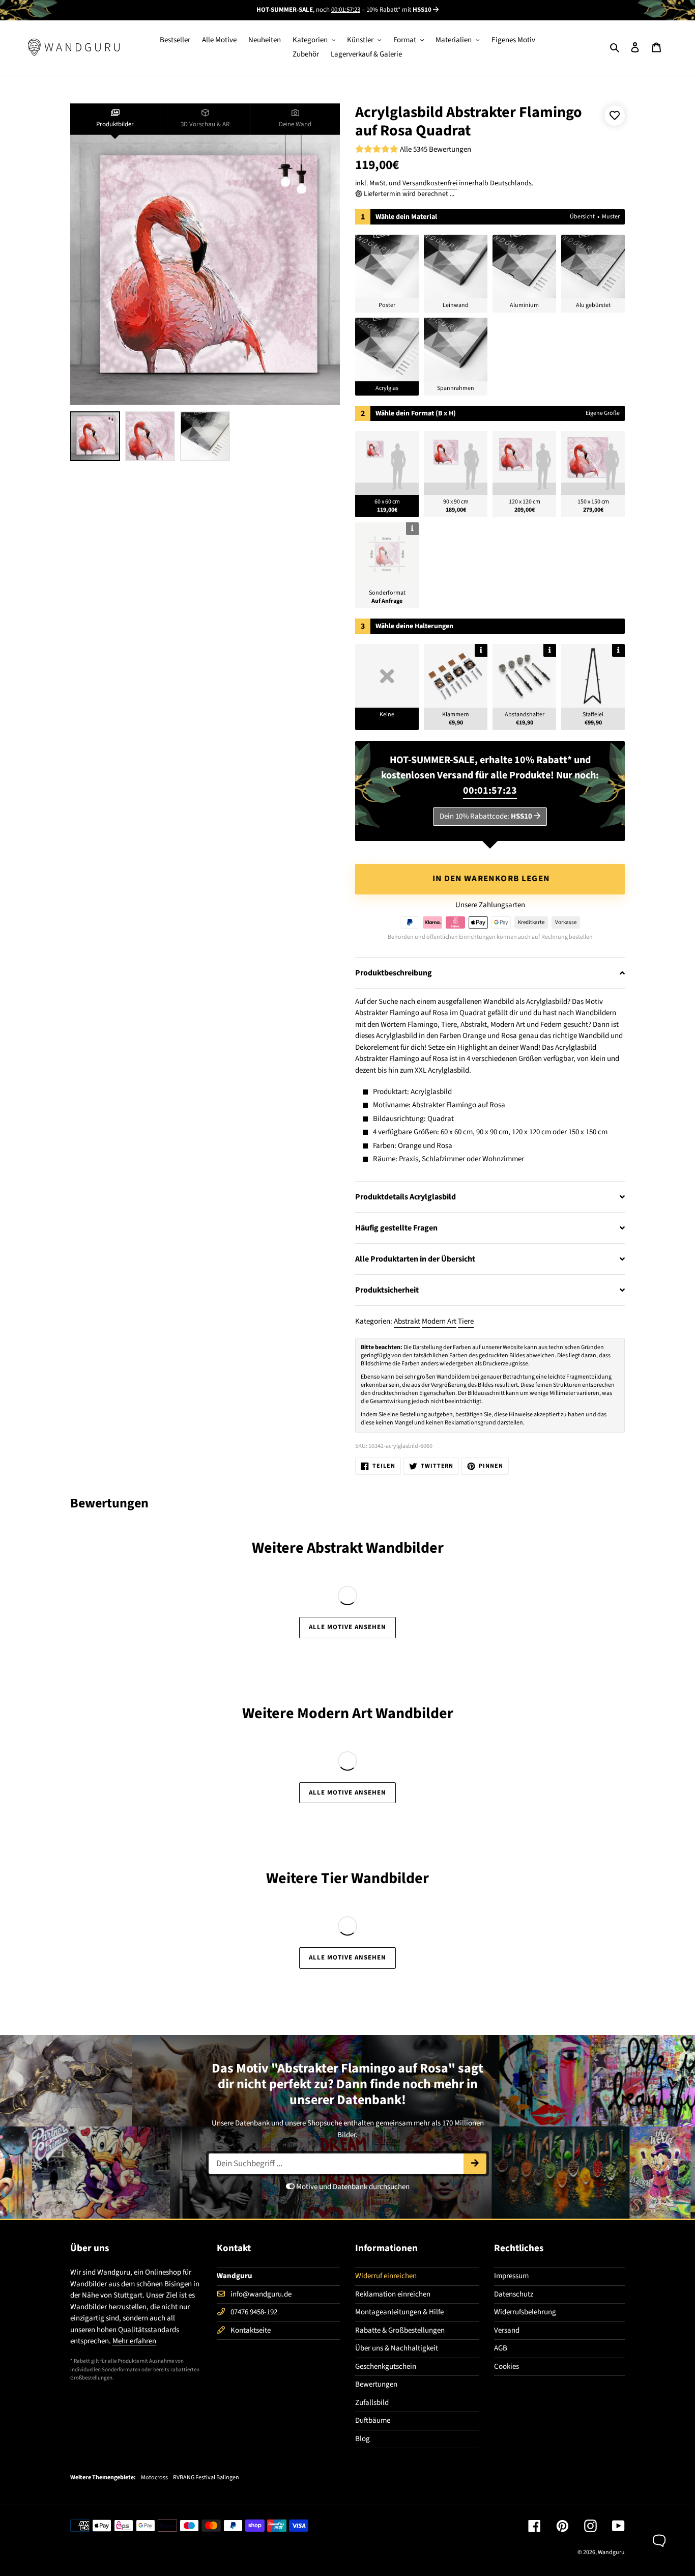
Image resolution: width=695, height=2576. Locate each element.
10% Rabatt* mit (399, 10)
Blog (363, 2439)
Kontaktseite (251, 2330)
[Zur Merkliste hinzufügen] (615, 116)
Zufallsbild (372, 2403)
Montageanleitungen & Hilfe (399, 2312)
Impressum (511, 2276)
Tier (335, 1878)
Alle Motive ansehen (348, 1627)
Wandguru (611, 2552)
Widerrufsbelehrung (525, 2312)
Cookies (506, 2367)
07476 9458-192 (254, 2312)
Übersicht (582, 217)
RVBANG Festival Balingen (206, 2478)
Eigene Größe (603, 413)
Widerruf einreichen (386, 2276)
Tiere (466, 1321)
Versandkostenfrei (430, 183)
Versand (507, 2330)
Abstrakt (407, 1321)
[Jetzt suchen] (475, 2164)
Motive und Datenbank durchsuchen (352, 2187)
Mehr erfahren (134, 2341)
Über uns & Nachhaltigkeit (397, 2348)
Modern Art (439, 1321)
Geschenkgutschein (386, 2367)
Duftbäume (373, 2420)
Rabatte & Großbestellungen (400, 2330)
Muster (611, 217)
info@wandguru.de (261, 2294)
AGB (501, 2348)
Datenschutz (514, 2294)
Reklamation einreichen (393, 2294)
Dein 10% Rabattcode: (486, 816)
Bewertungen (376, 2384)
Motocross (154, 2478)
